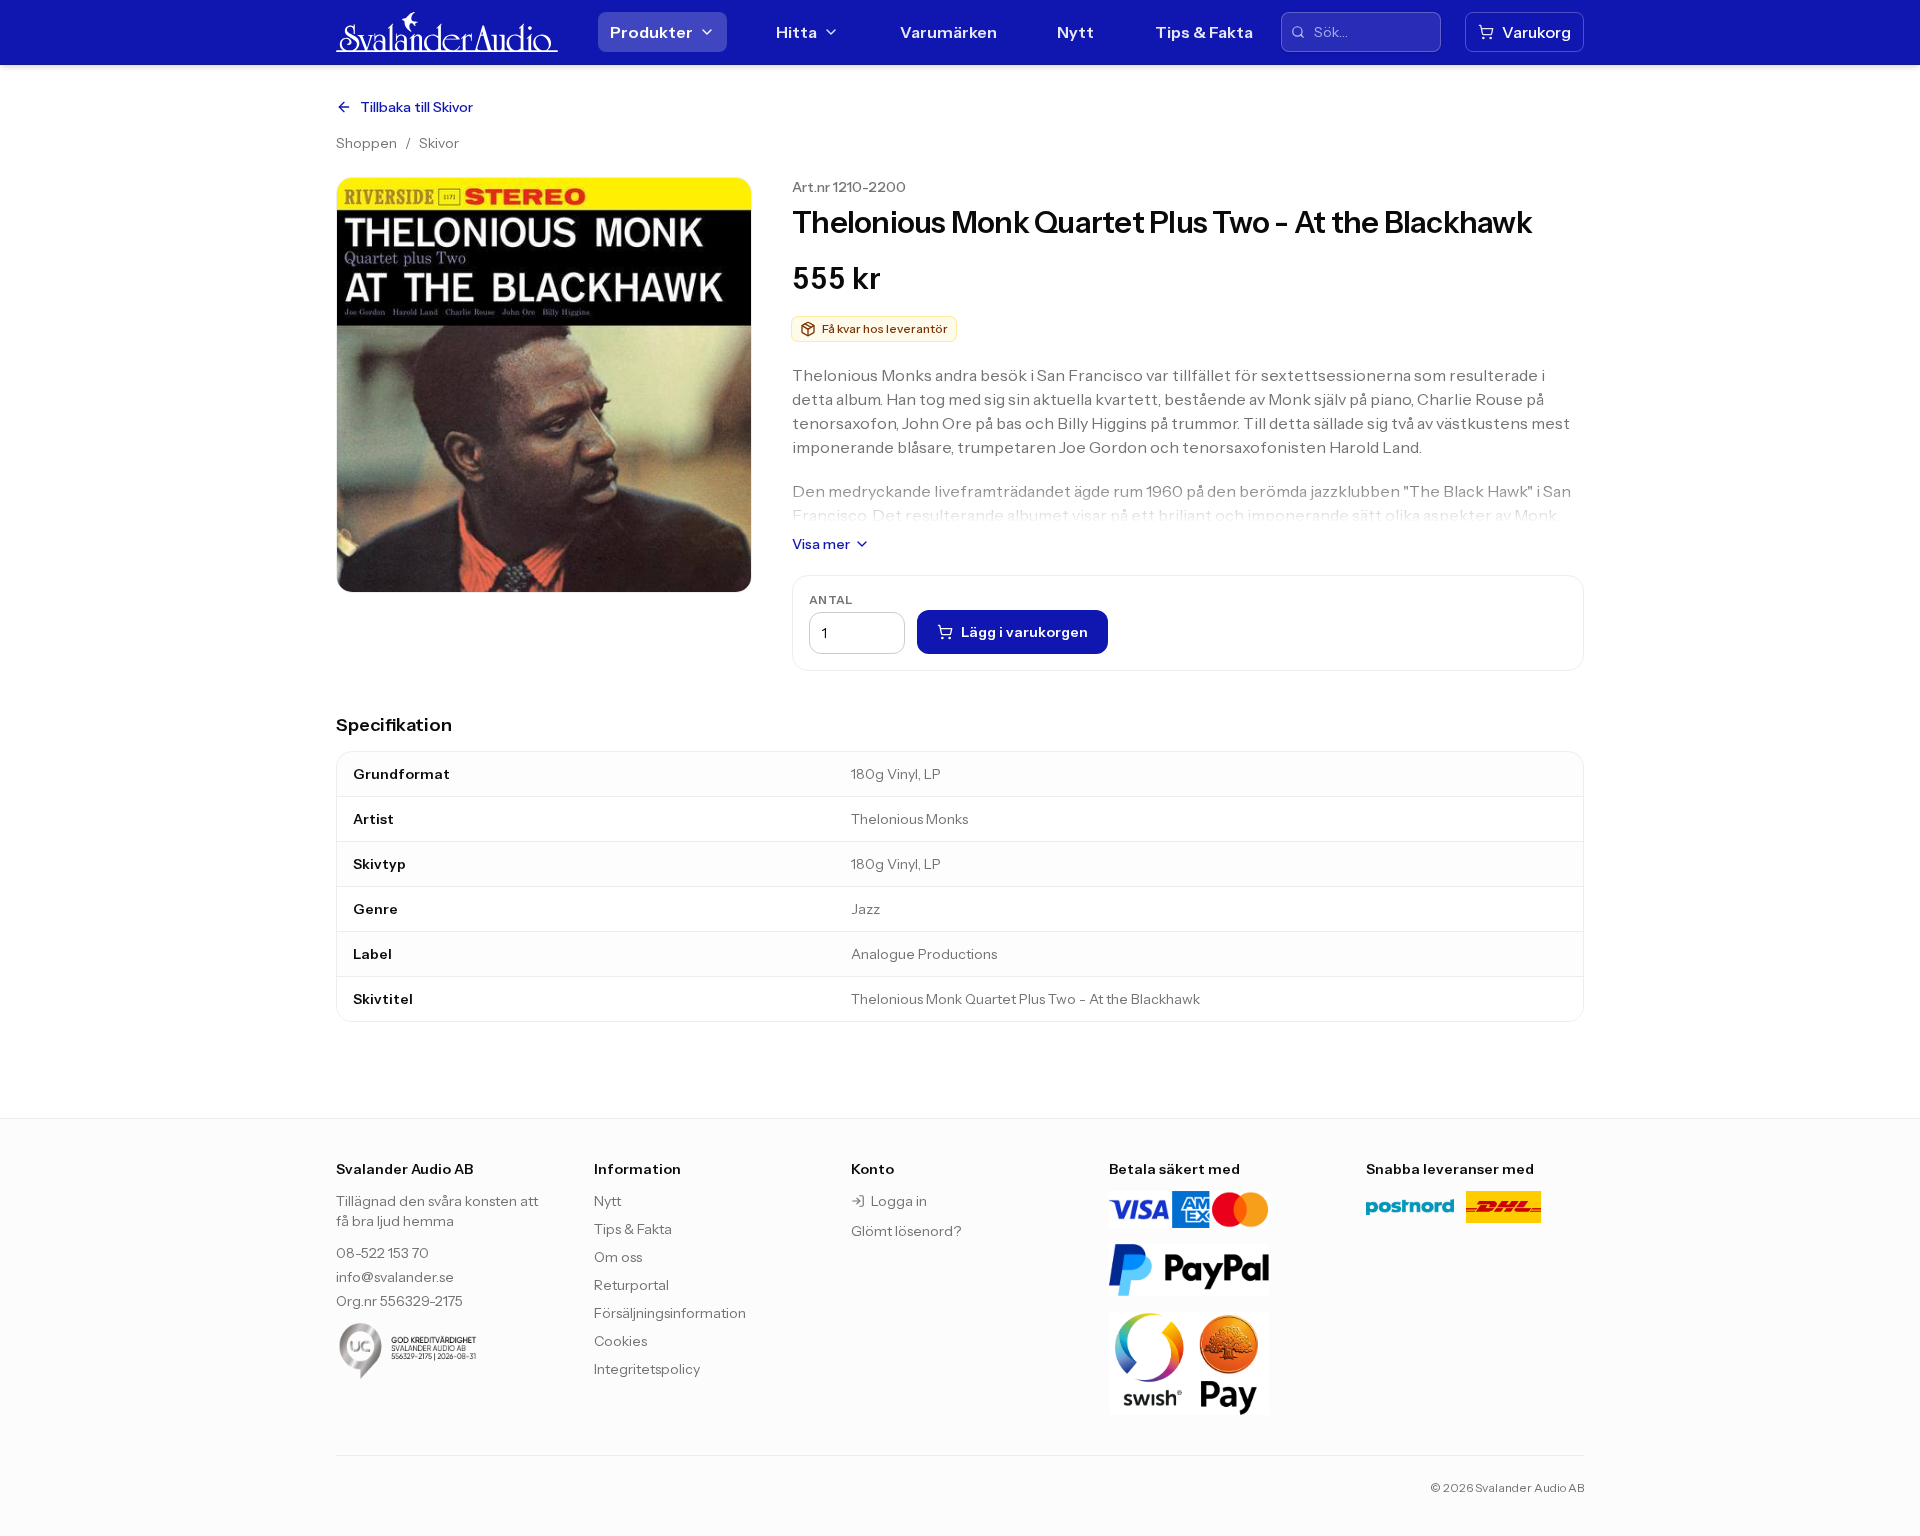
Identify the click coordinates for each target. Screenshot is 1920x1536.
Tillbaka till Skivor (416, 107)
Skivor (439, 143)
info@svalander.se (395, 1277)
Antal (831, 599)
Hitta (796, 32)
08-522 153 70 (382, 1253)
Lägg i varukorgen (1024, 632)
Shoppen (366, 143)
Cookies (620, 1341)
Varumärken (948, 32)
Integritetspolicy (647, 1369)
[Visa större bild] (544, 385)
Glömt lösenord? (906, 1231)
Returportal (631, 1285)
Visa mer (821, 544)
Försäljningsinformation (670, 1313)
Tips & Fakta (1204, 32)
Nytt (1075, 32)
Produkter (651, 32)
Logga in (899, 1201)
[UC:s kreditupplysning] (445, 1351)
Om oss (618, 1257)
